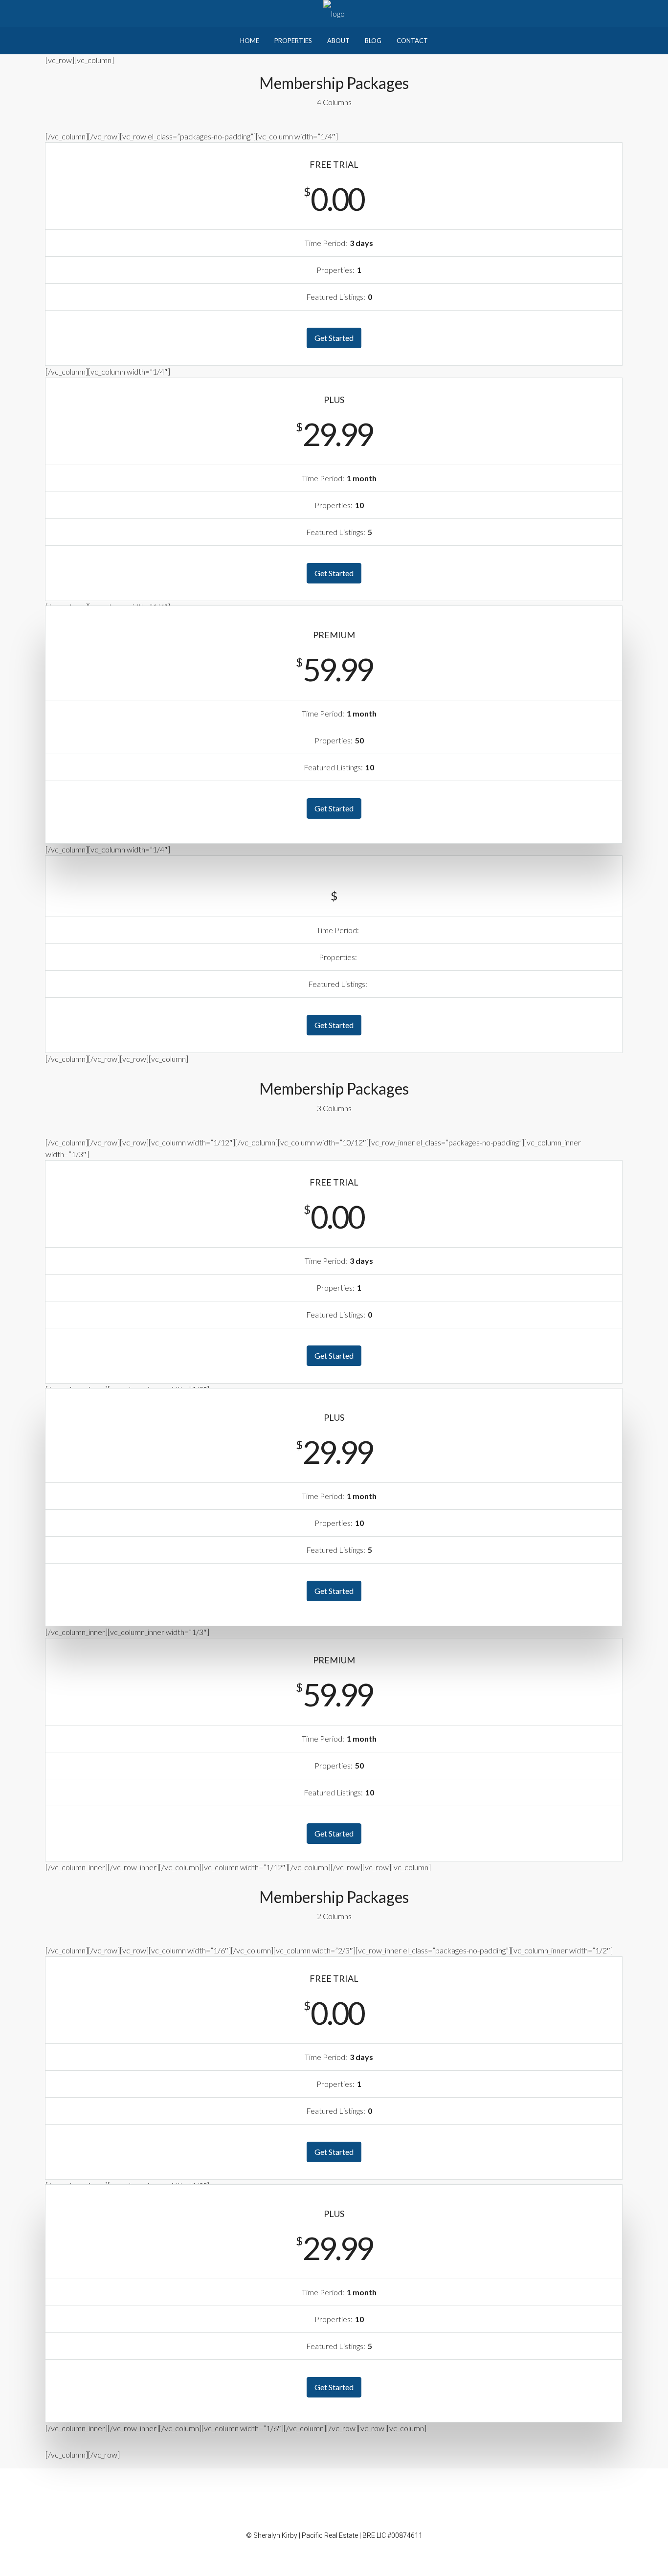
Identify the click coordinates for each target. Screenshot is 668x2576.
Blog (373, 41)
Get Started (334, 338)
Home (250, 41)
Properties (293, 41)
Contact (412, 41)
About (338, 41)
